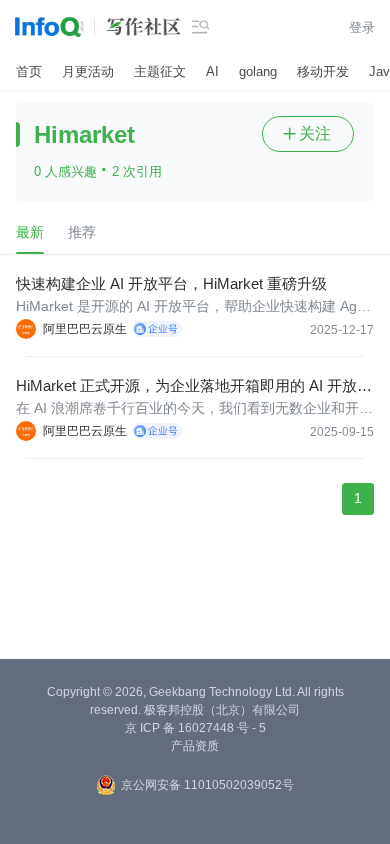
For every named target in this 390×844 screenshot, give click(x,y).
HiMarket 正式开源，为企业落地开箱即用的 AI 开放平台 (194, 386)
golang (258, 71)
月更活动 (88, 71)
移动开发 (323, 71)
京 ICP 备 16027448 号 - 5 (195, 728)
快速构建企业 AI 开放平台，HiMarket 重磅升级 (171, 283)
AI (212, 71)
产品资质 (195, 746)
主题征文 (160, 71)
